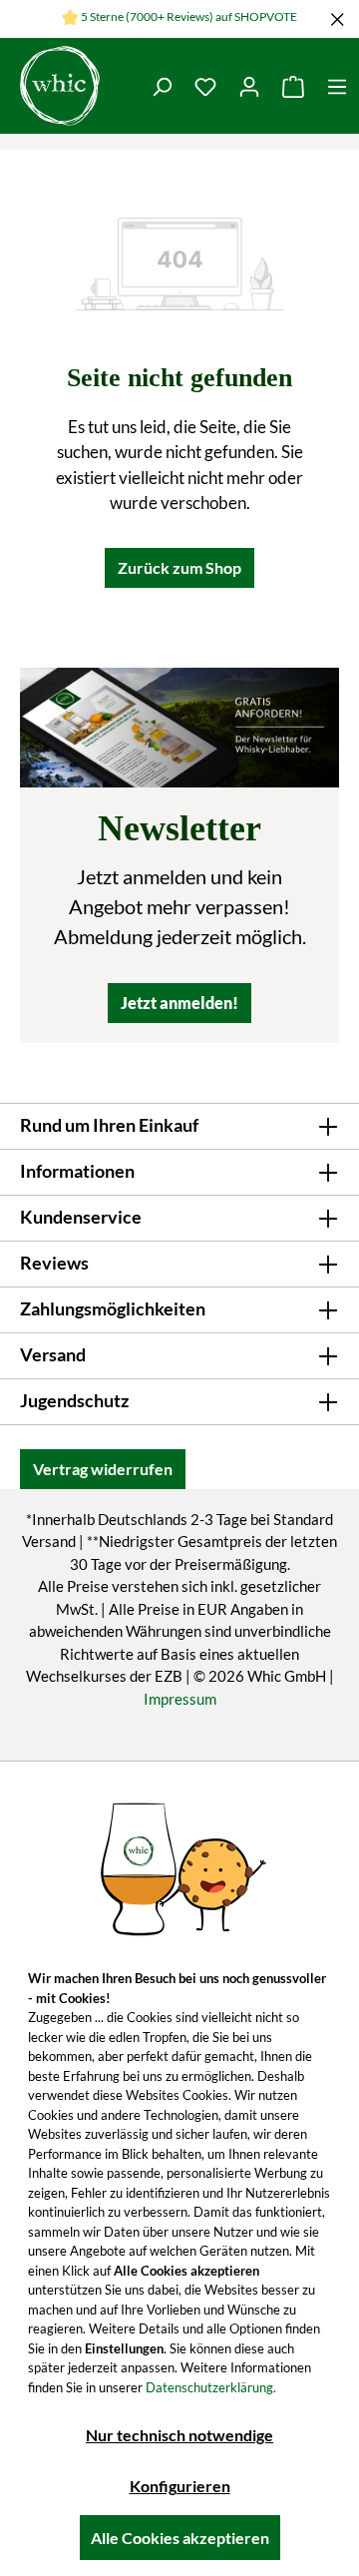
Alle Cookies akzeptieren (180, 2538)
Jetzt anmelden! (179, 1003)
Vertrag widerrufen (103, 1469)
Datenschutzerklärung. (211, 2387)
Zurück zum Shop (179, 567)
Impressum (180, 1699)
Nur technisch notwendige (179, 2435)
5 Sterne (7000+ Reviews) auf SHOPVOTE (189, 16)
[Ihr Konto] (249, 86)
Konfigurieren (180, 2486)
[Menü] (337, 86)
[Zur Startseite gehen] (60, 86)
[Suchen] (162, 86)
